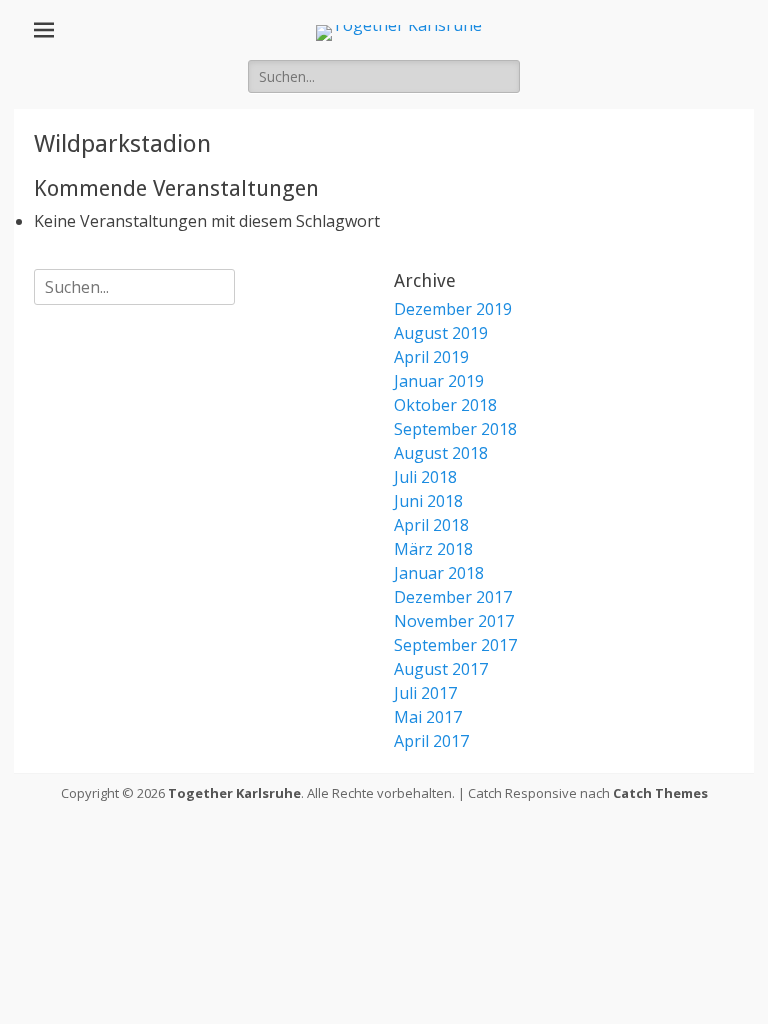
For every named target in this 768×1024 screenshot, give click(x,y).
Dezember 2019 (453, 309)
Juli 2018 (425, 477)
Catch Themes (660, 793)
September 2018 (455, 429)
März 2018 (433, 549)
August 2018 (441, 453)
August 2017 (441, 669)
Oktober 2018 (445, 405)
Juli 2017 (425, 693)
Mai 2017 (428, 717)
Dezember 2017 (453, 597)
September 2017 (455, 645)
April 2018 (431, 525)
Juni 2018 (428, 501)
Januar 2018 (439, 573)
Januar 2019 (439, 381)
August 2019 (441, 333)
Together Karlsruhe (234, 793)
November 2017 (454, 621)
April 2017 (431, 741)
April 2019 (431, 357)
